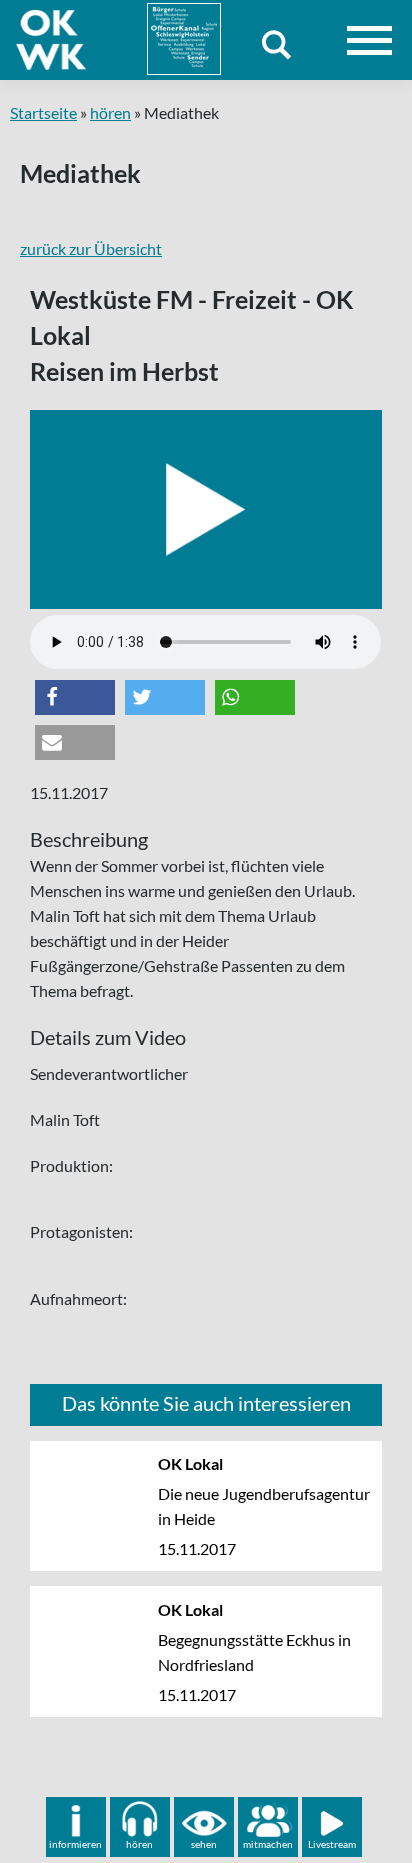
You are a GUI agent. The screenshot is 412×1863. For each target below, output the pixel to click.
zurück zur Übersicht (91, 248)
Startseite (43, 112)
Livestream (332, 1844)
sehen (204, 1844)
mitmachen (268, 1844)
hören (110, 112)
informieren (75, 1844)
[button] (75, 697)
